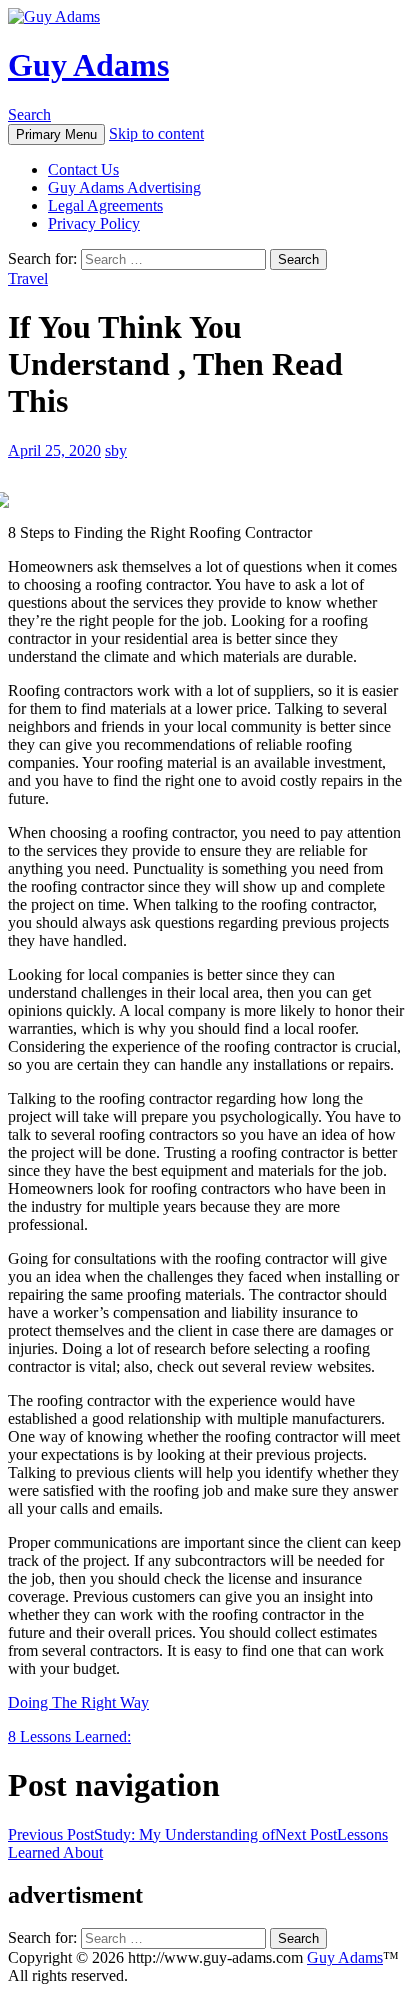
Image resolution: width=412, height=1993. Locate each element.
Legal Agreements (105, 205)
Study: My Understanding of (141, 1834)
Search (29, 114)
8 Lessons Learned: (69, 1736)
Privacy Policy (94, 223)
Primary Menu (56, 134)
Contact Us (83, 169)
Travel (28, 278)
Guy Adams (88, 65)
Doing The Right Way (78, 1702)
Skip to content (156, 133)
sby (116, 450)
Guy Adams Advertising (124, 187)
